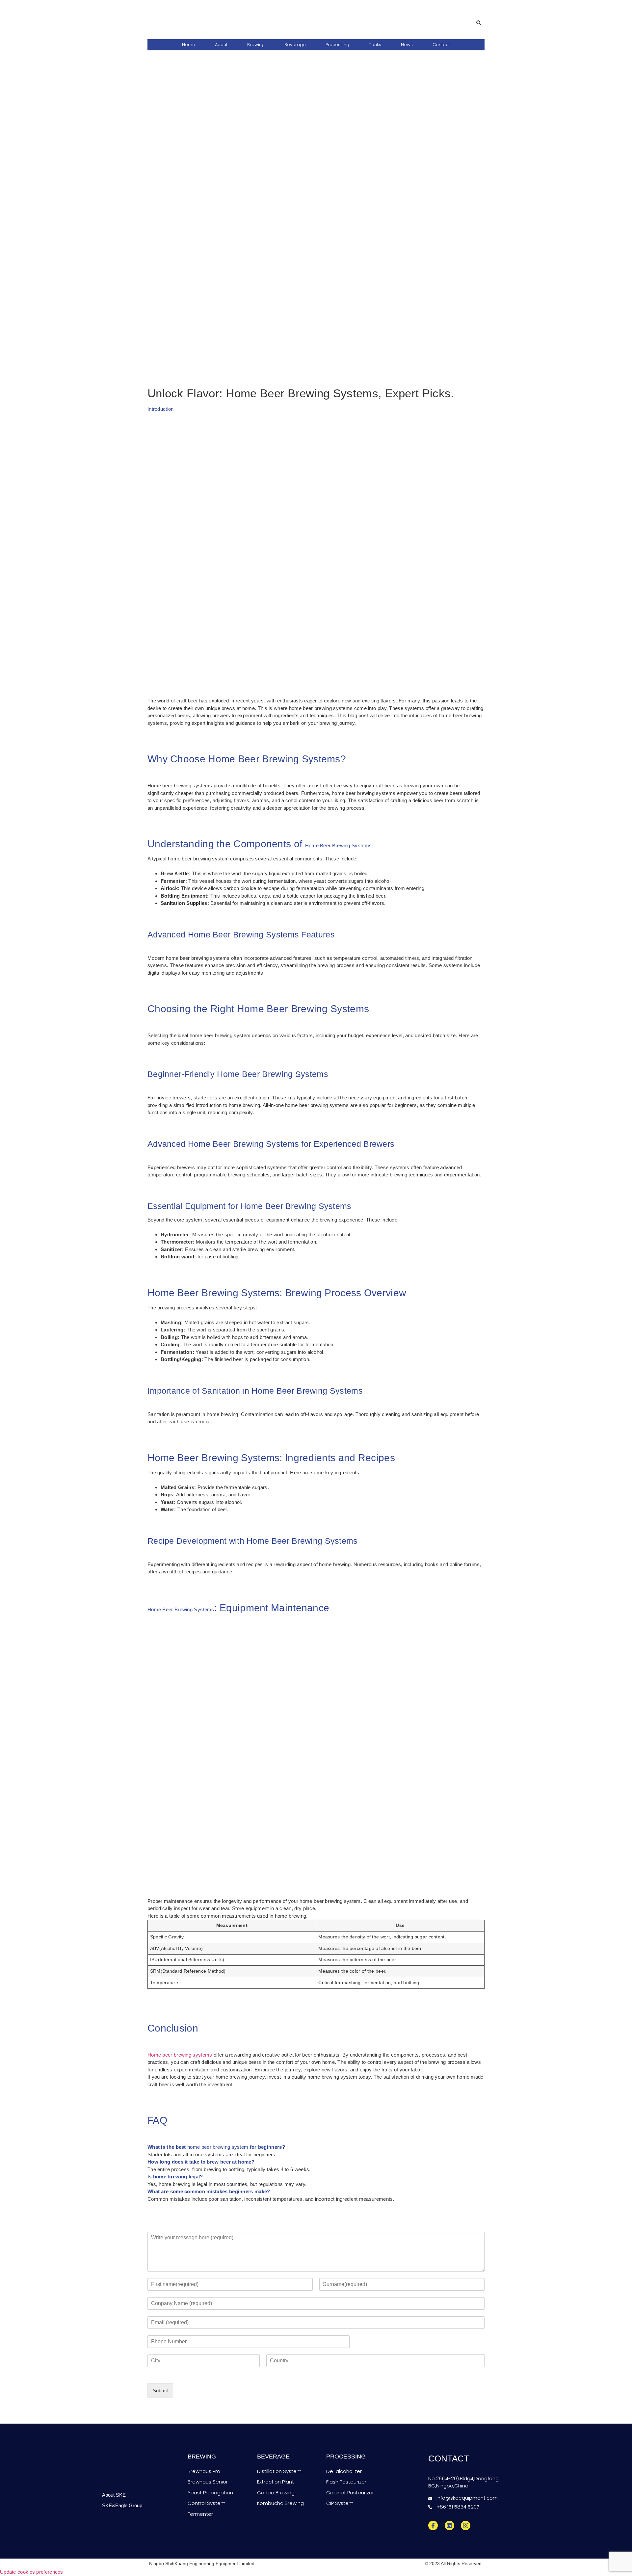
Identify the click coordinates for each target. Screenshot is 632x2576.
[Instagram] (466, 2525)
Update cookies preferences (32, 2572)
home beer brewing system (218, 2147)
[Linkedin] (449, 2525)
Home (189, 45)
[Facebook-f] (433, 2525)
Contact (441, 45)
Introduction (161, 409)
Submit (160, 2391)
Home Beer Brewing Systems (339, 845)
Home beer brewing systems (180, 2055)
